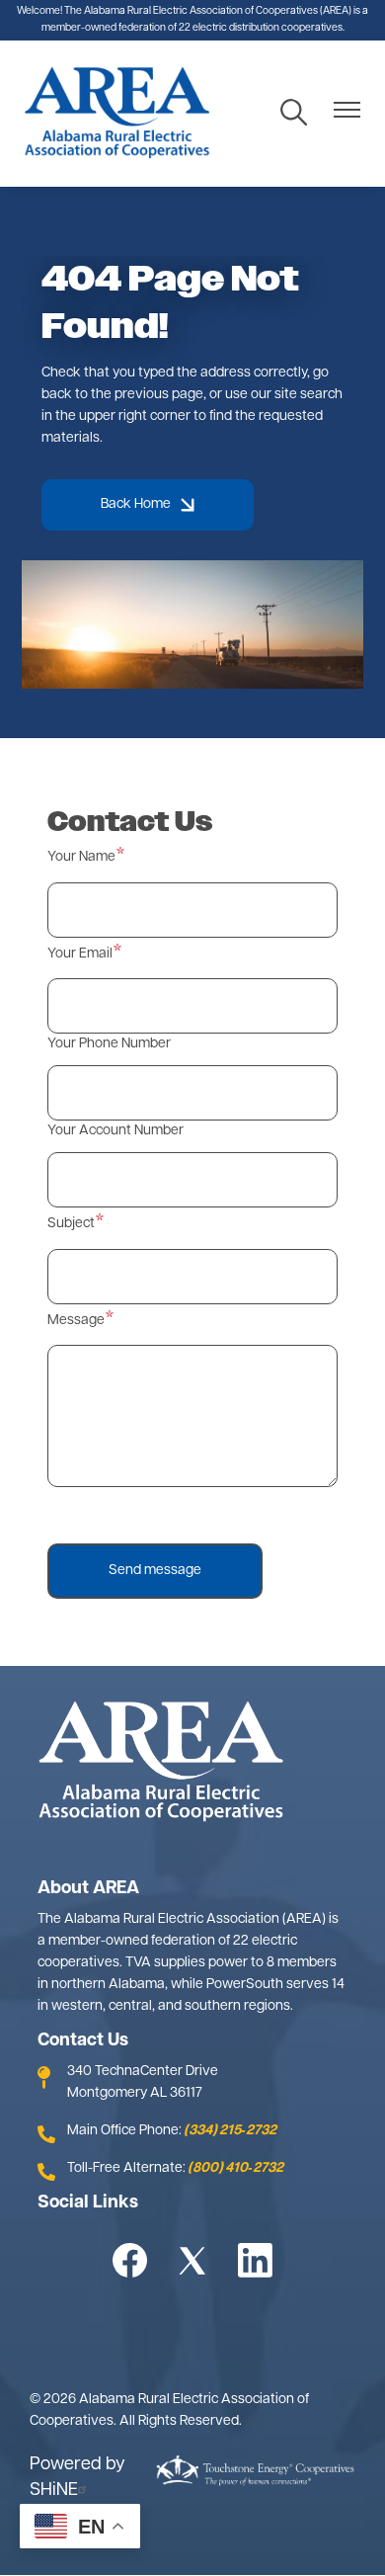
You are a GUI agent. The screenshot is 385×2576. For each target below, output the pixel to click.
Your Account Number (115, 1131)
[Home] (117, 114)
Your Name (81, 857)
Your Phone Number (109, 1044)
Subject (71, 1224)
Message (76, 1321)
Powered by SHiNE (77, 2478)
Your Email (80, 954)
